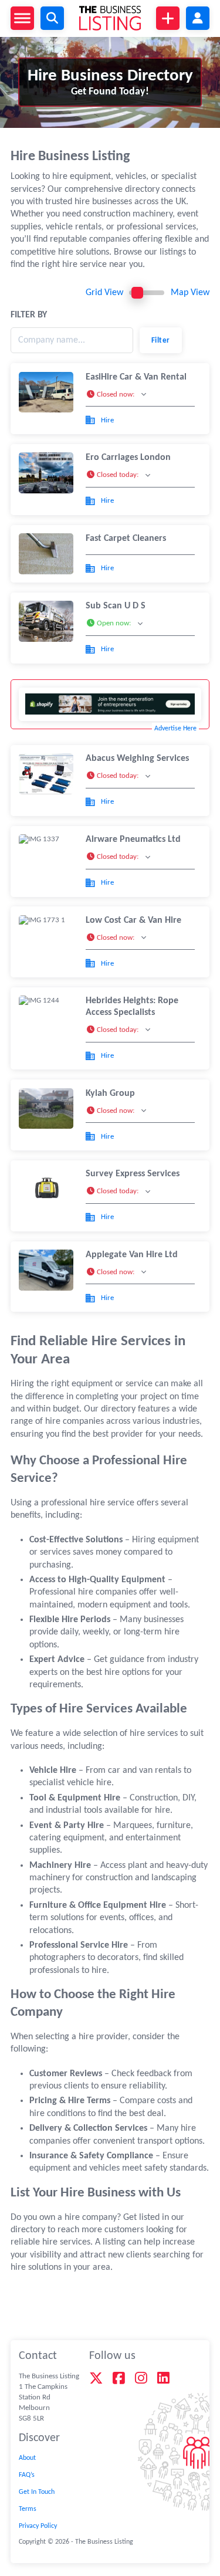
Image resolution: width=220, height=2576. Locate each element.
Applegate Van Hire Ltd (132, 1255)
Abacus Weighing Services (137, 759)
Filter (161, 341)
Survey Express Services (133, 1174)
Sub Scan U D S (116, 606)
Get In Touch (37, 2492)
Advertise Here (175, 729)
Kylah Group (110, 1094)
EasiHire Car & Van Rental (136, 377)
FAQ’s (27, 2475)
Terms (28, 2509)
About (27, 2458)
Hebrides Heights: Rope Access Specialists (132, 1007)
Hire (107, 420)
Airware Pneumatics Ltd (133, 840)
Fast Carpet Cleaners (126, 539)
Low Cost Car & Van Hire (133, 920)
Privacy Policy (38, 2526)
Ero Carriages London (128, 458)
